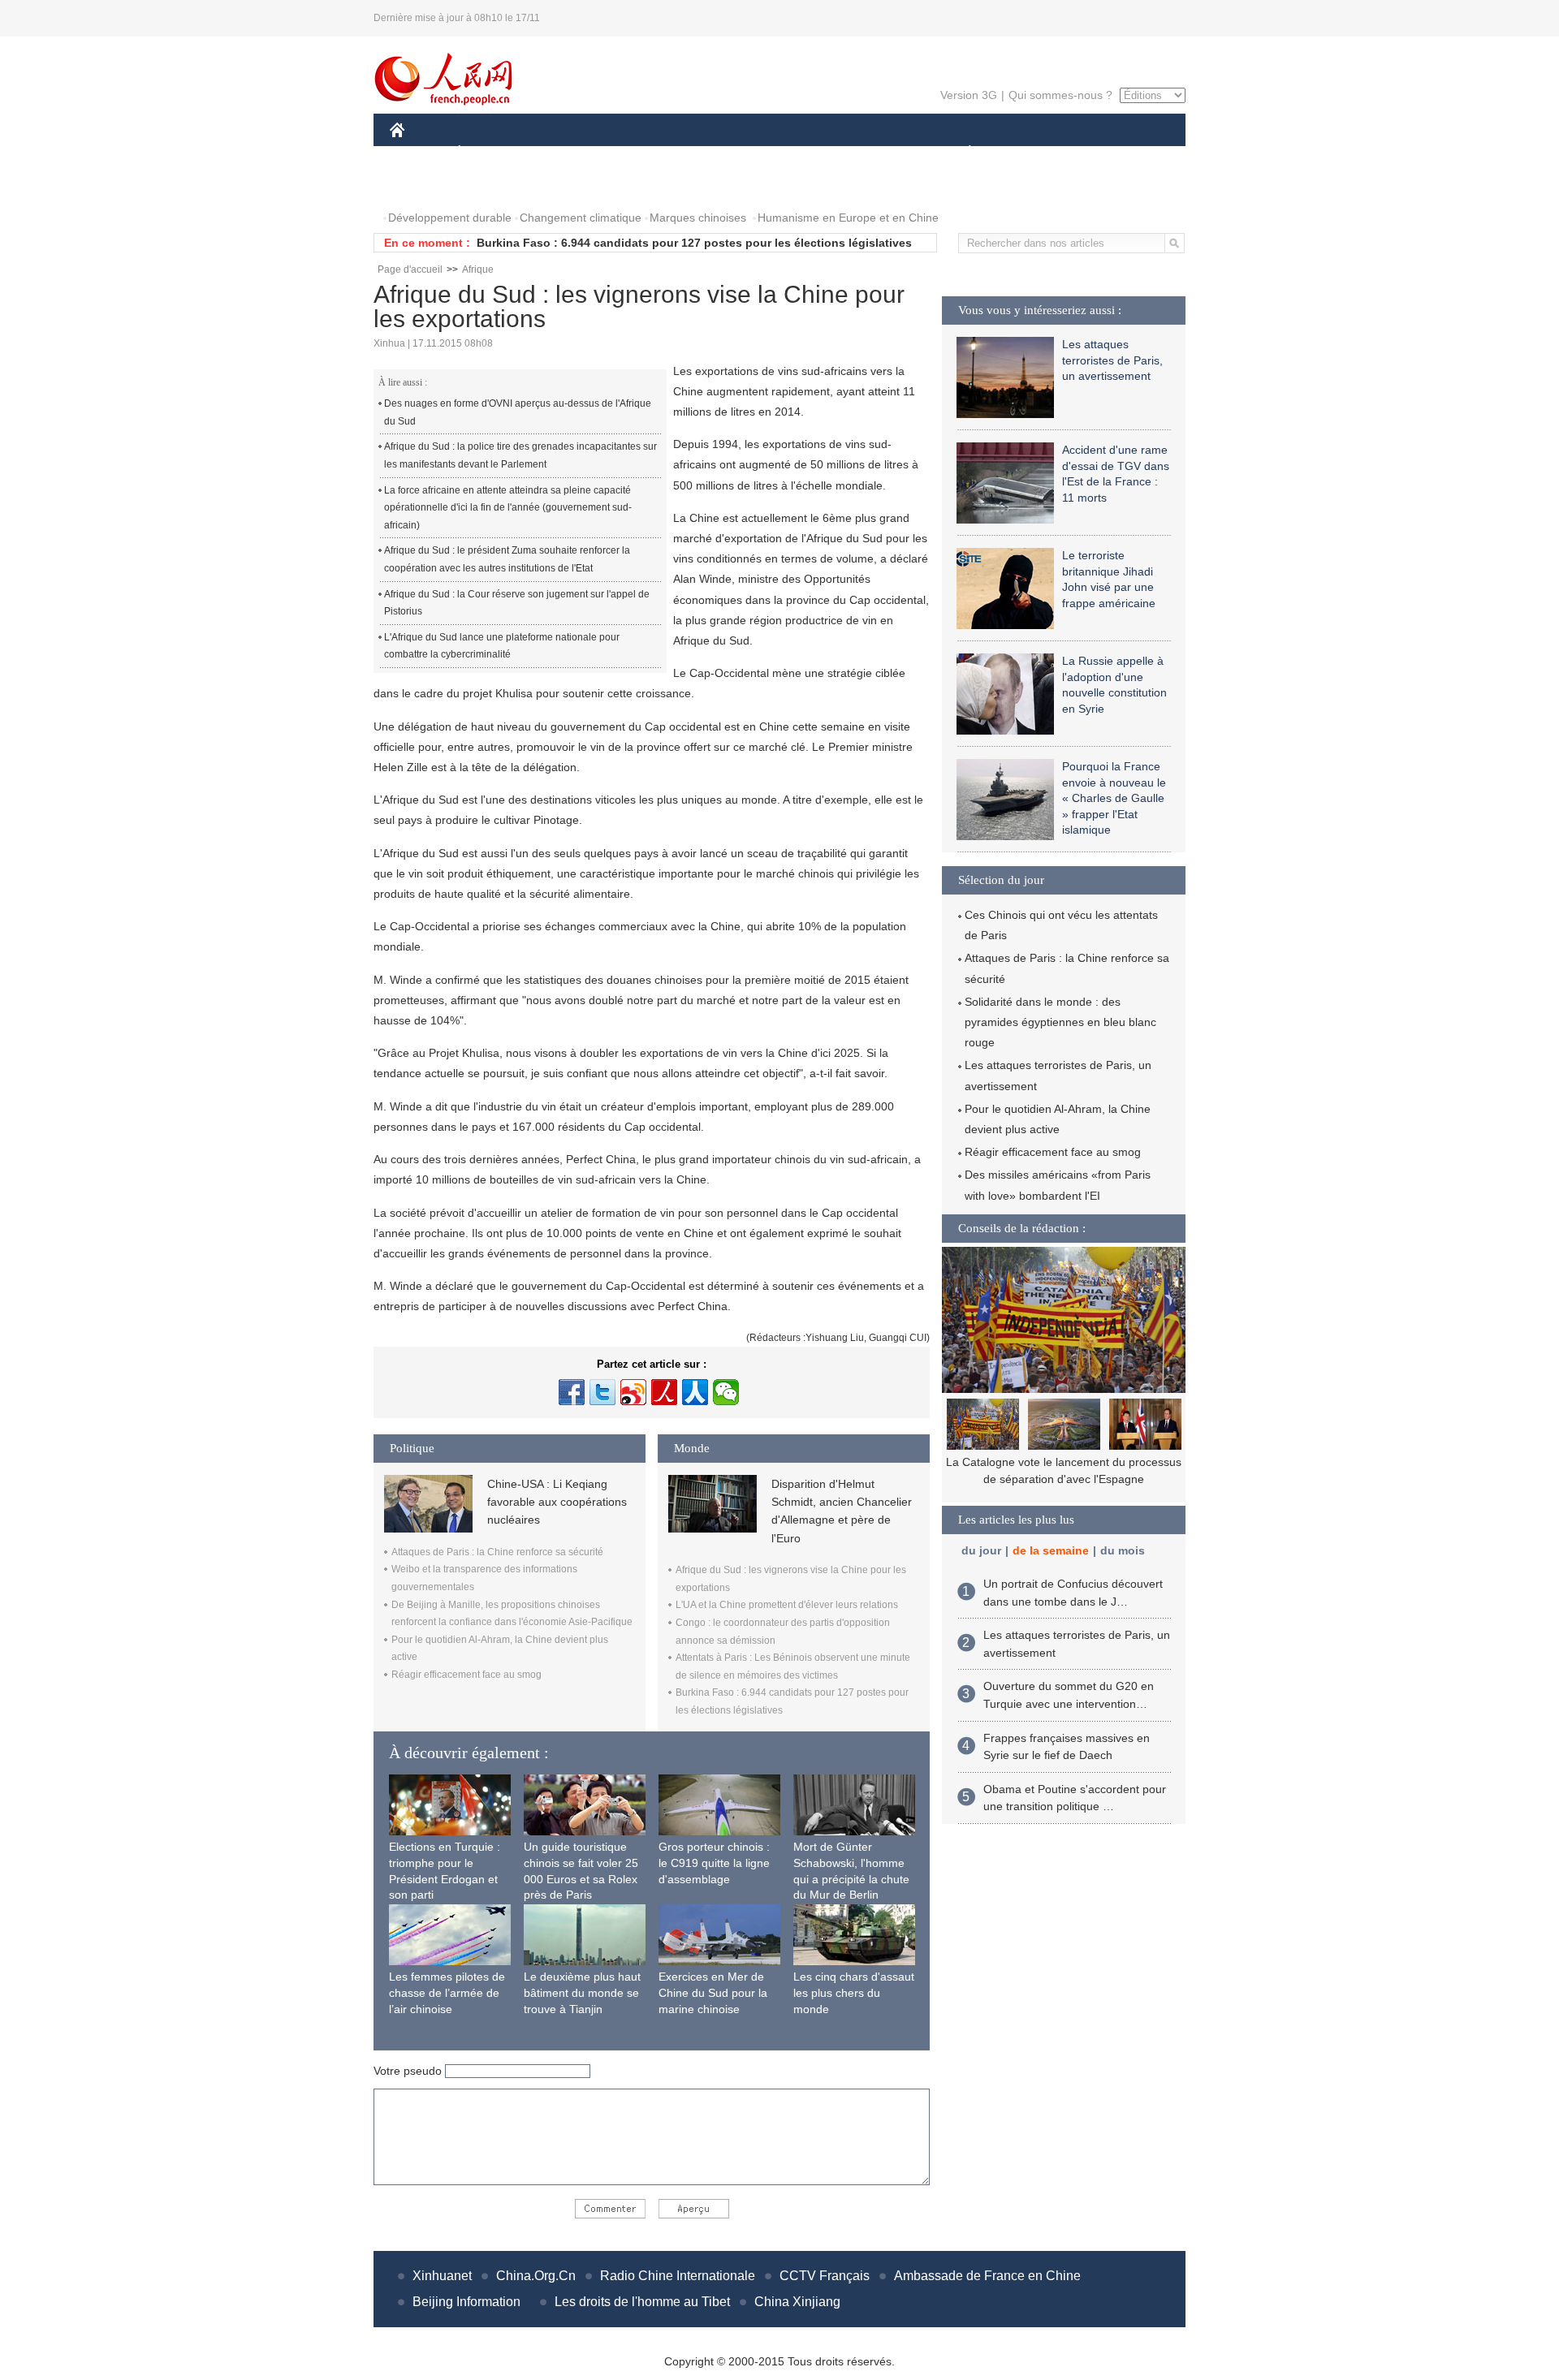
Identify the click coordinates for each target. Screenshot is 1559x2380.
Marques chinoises (698, 218)
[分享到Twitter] (602, 1392)
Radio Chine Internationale (678, 2276)
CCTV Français (825, 2276)
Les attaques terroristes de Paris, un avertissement (1112, 360)
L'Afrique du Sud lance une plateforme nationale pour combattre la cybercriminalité (502, 646)
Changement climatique (581, 218)
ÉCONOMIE (490, 153)
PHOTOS (424, 185)
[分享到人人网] (695, 1392)
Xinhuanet (442, 2276)
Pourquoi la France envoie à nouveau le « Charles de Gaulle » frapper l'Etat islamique (1114, 798)
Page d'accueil (410, 269)
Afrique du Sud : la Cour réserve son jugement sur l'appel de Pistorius (517, 603)
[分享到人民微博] (664, 1392)
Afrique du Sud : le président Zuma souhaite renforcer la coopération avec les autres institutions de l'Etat (507, 559)
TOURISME (1097, 153)
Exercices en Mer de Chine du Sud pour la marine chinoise (713, 1992)
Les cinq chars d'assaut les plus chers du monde (854, 1992)
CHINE (418, 153)
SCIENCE (707, 153)
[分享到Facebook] (572, 1392)
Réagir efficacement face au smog (466, 1675)
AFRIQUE (635, 153)
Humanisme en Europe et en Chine (848, 218)
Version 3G (969, 95)
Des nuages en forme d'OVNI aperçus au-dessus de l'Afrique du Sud (518, 412)
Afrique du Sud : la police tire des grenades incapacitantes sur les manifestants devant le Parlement (520, 455)
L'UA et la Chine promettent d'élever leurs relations (787, 1605)
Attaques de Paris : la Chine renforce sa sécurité (497, 1552)
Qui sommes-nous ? (1060, 95)
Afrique (478, 269)
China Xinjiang (797, 2302)
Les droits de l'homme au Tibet (642, 2302)
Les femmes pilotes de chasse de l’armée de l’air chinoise (447, 1992)
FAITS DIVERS (872, 153)
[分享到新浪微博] (633, 1392)
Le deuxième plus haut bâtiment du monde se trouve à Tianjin (582, 1992)
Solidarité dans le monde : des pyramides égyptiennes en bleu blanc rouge (1060, 1022)
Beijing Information (466, 2302)
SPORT (1027, 153)
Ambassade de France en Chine (987, 2276)
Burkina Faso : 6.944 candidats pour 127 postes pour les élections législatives (694, 243)
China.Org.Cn (536, 2276)
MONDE (565, 153)
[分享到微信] (726, 1392)
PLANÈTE (961, 153)
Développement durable (450, 218)
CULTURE (782, 153)
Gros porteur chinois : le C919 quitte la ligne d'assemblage (714, 1863)
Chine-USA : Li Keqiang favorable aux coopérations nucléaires (557, 1502)
